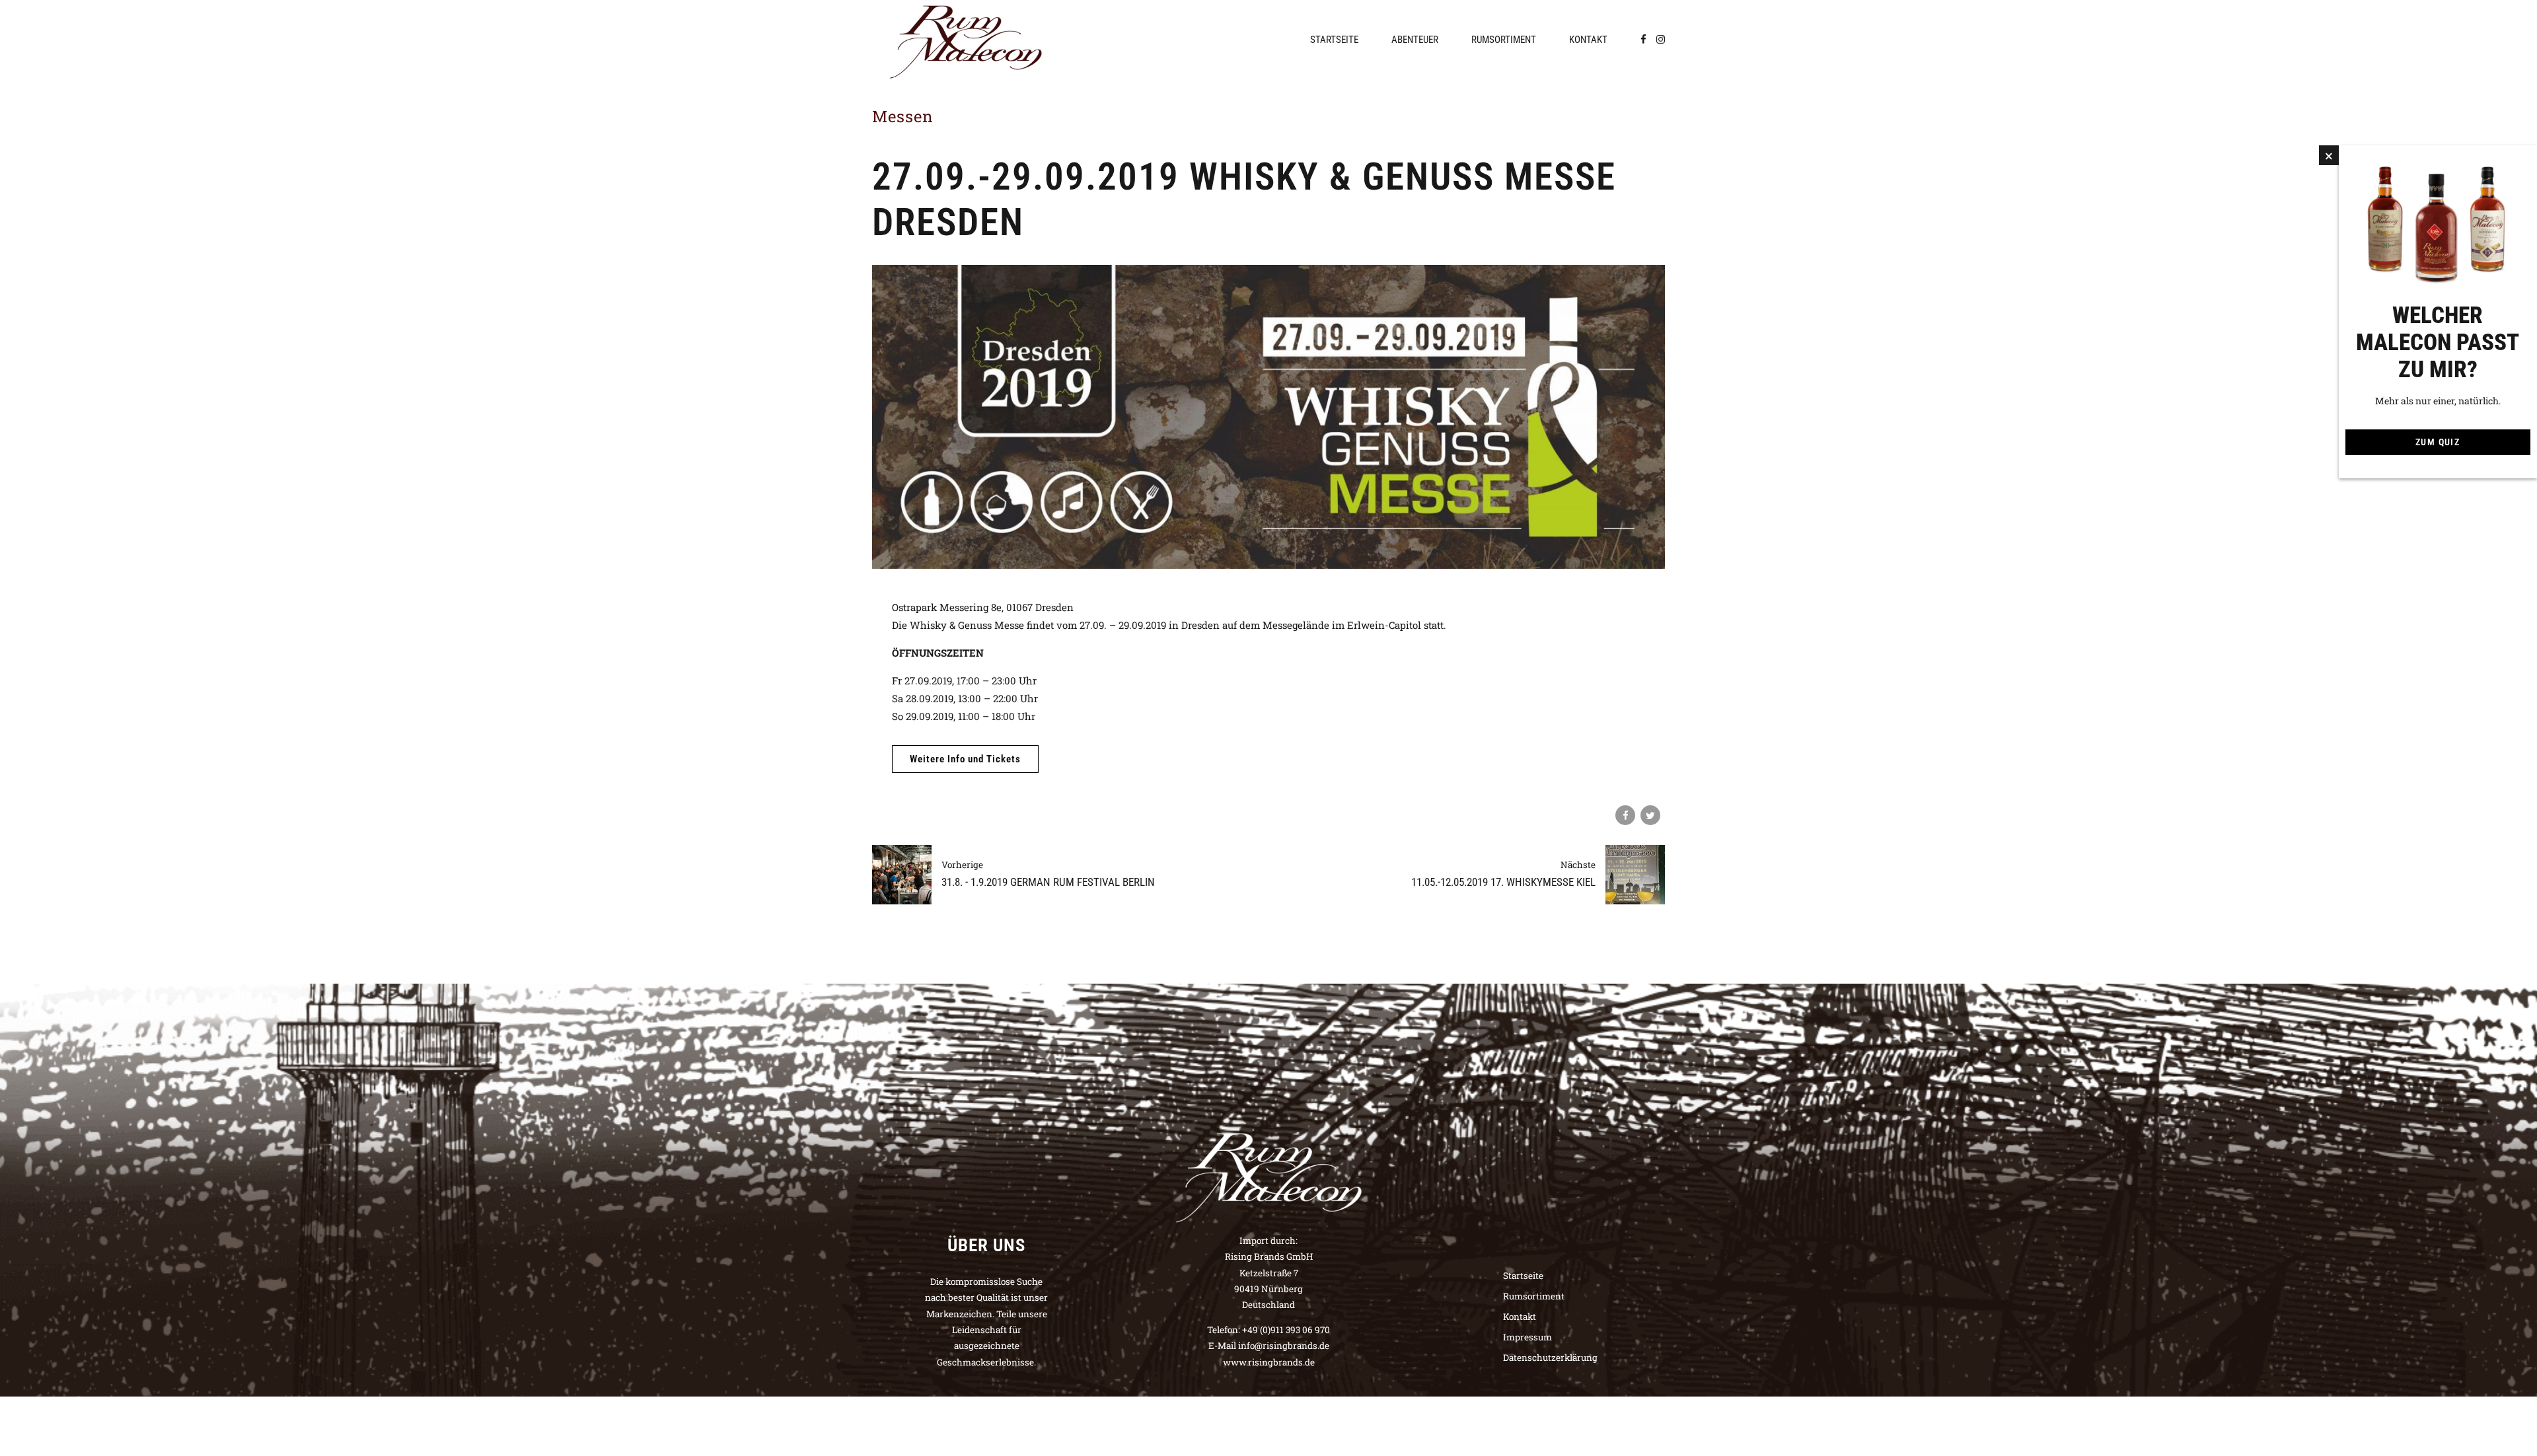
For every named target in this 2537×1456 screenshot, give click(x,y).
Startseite (1334, 40)
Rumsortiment (1504, 40)
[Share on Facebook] (1625, 815)
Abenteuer (1415, 40)
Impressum (1527, 1337)
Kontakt (1588, 40)
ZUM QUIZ (2438, 442)
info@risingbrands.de (1284, 1346)
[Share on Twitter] (1650, 815)
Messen (903, 116)
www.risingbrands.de (1269, 1362)
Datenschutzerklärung (1550, 1358)
